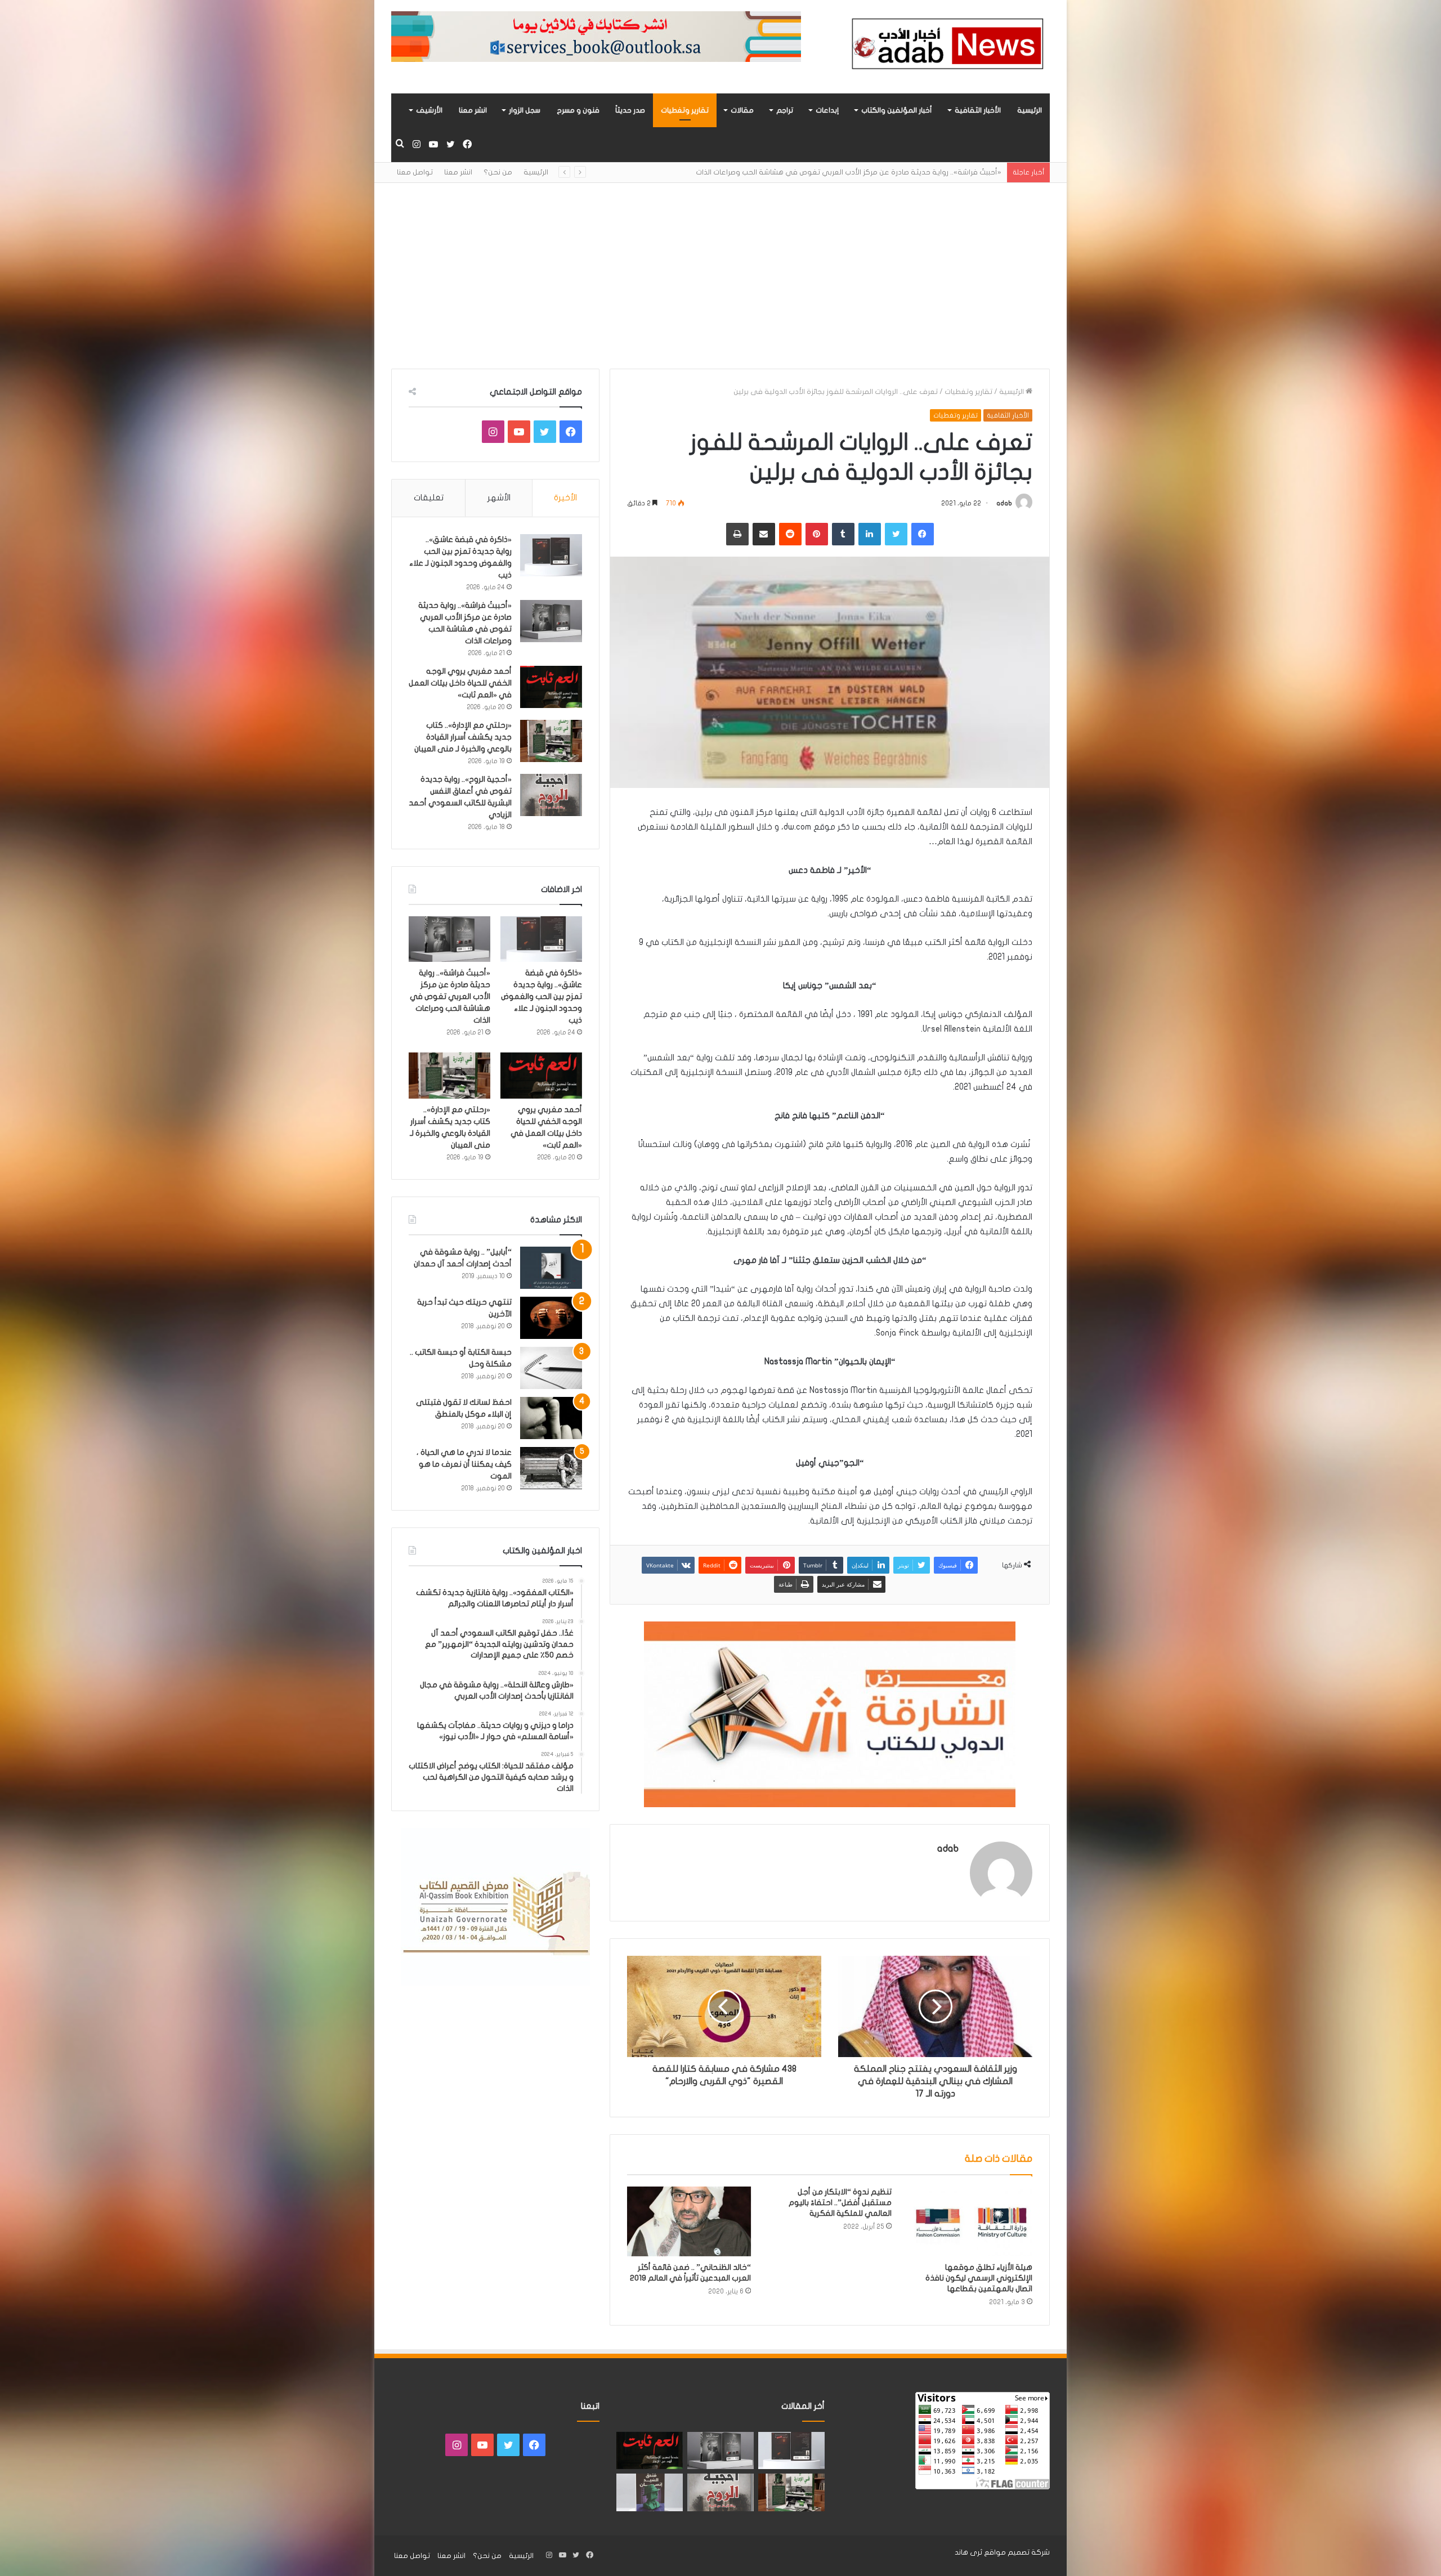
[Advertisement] (720, 267)
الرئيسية (1030, 110)
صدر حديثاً (630, 110)
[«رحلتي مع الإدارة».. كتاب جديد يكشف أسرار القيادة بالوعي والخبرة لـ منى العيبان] (551, 741)
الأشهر (499, 498)
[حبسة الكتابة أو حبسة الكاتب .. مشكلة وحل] (551, 1368)
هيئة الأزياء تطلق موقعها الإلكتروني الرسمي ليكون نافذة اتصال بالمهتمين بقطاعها (979, 2278)
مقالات (742, 110)
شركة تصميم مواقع (1017, 2552)
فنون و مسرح (578, 110)
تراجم (785, 110)
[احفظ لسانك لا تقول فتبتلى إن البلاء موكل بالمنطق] (551, 1418)
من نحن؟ (498, 172)
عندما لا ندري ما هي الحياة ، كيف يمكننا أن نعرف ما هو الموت (464, 1464)
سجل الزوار (525, 110)
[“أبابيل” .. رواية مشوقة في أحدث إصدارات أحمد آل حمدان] (551, 1268)
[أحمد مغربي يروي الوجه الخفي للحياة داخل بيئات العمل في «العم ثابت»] (551, 687)
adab (1004, 503)
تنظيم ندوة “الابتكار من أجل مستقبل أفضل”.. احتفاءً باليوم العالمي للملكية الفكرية (840, 2203)
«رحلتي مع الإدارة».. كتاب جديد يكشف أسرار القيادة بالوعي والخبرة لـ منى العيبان (463, 737)
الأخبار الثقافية (978, 110)
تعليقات (429, 498)
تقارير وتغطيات (685, 110)
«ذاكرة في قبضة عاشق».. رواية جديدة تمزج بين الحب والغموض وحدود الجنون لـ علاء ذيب (542, 996)
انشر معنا (473, 110)
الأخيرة (565, 498)
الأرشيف (429, 110)
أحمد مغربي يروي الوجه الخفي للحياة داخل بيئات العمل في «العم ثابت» (885, 172)
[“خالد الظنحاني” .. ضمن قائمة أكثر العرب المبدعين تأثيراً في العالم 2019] (689, 2221)
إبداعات (827, 110)
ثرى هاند (968, 2552)
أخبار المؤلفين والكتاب (897, 110)
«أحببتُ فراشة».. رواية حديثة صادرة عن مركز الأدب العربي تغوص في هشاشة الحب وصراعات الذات (450, 996)
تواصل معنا (415, 172)
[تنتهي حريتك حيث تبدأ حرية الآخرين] (551, 1318)
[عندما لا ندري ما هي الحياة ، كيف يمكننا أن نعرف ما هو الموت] (551, 1468)
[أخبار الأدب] (946, 47)
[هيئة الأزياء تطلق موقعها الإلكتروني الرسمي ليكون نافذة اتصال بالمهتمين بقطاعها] (970, 2221)
